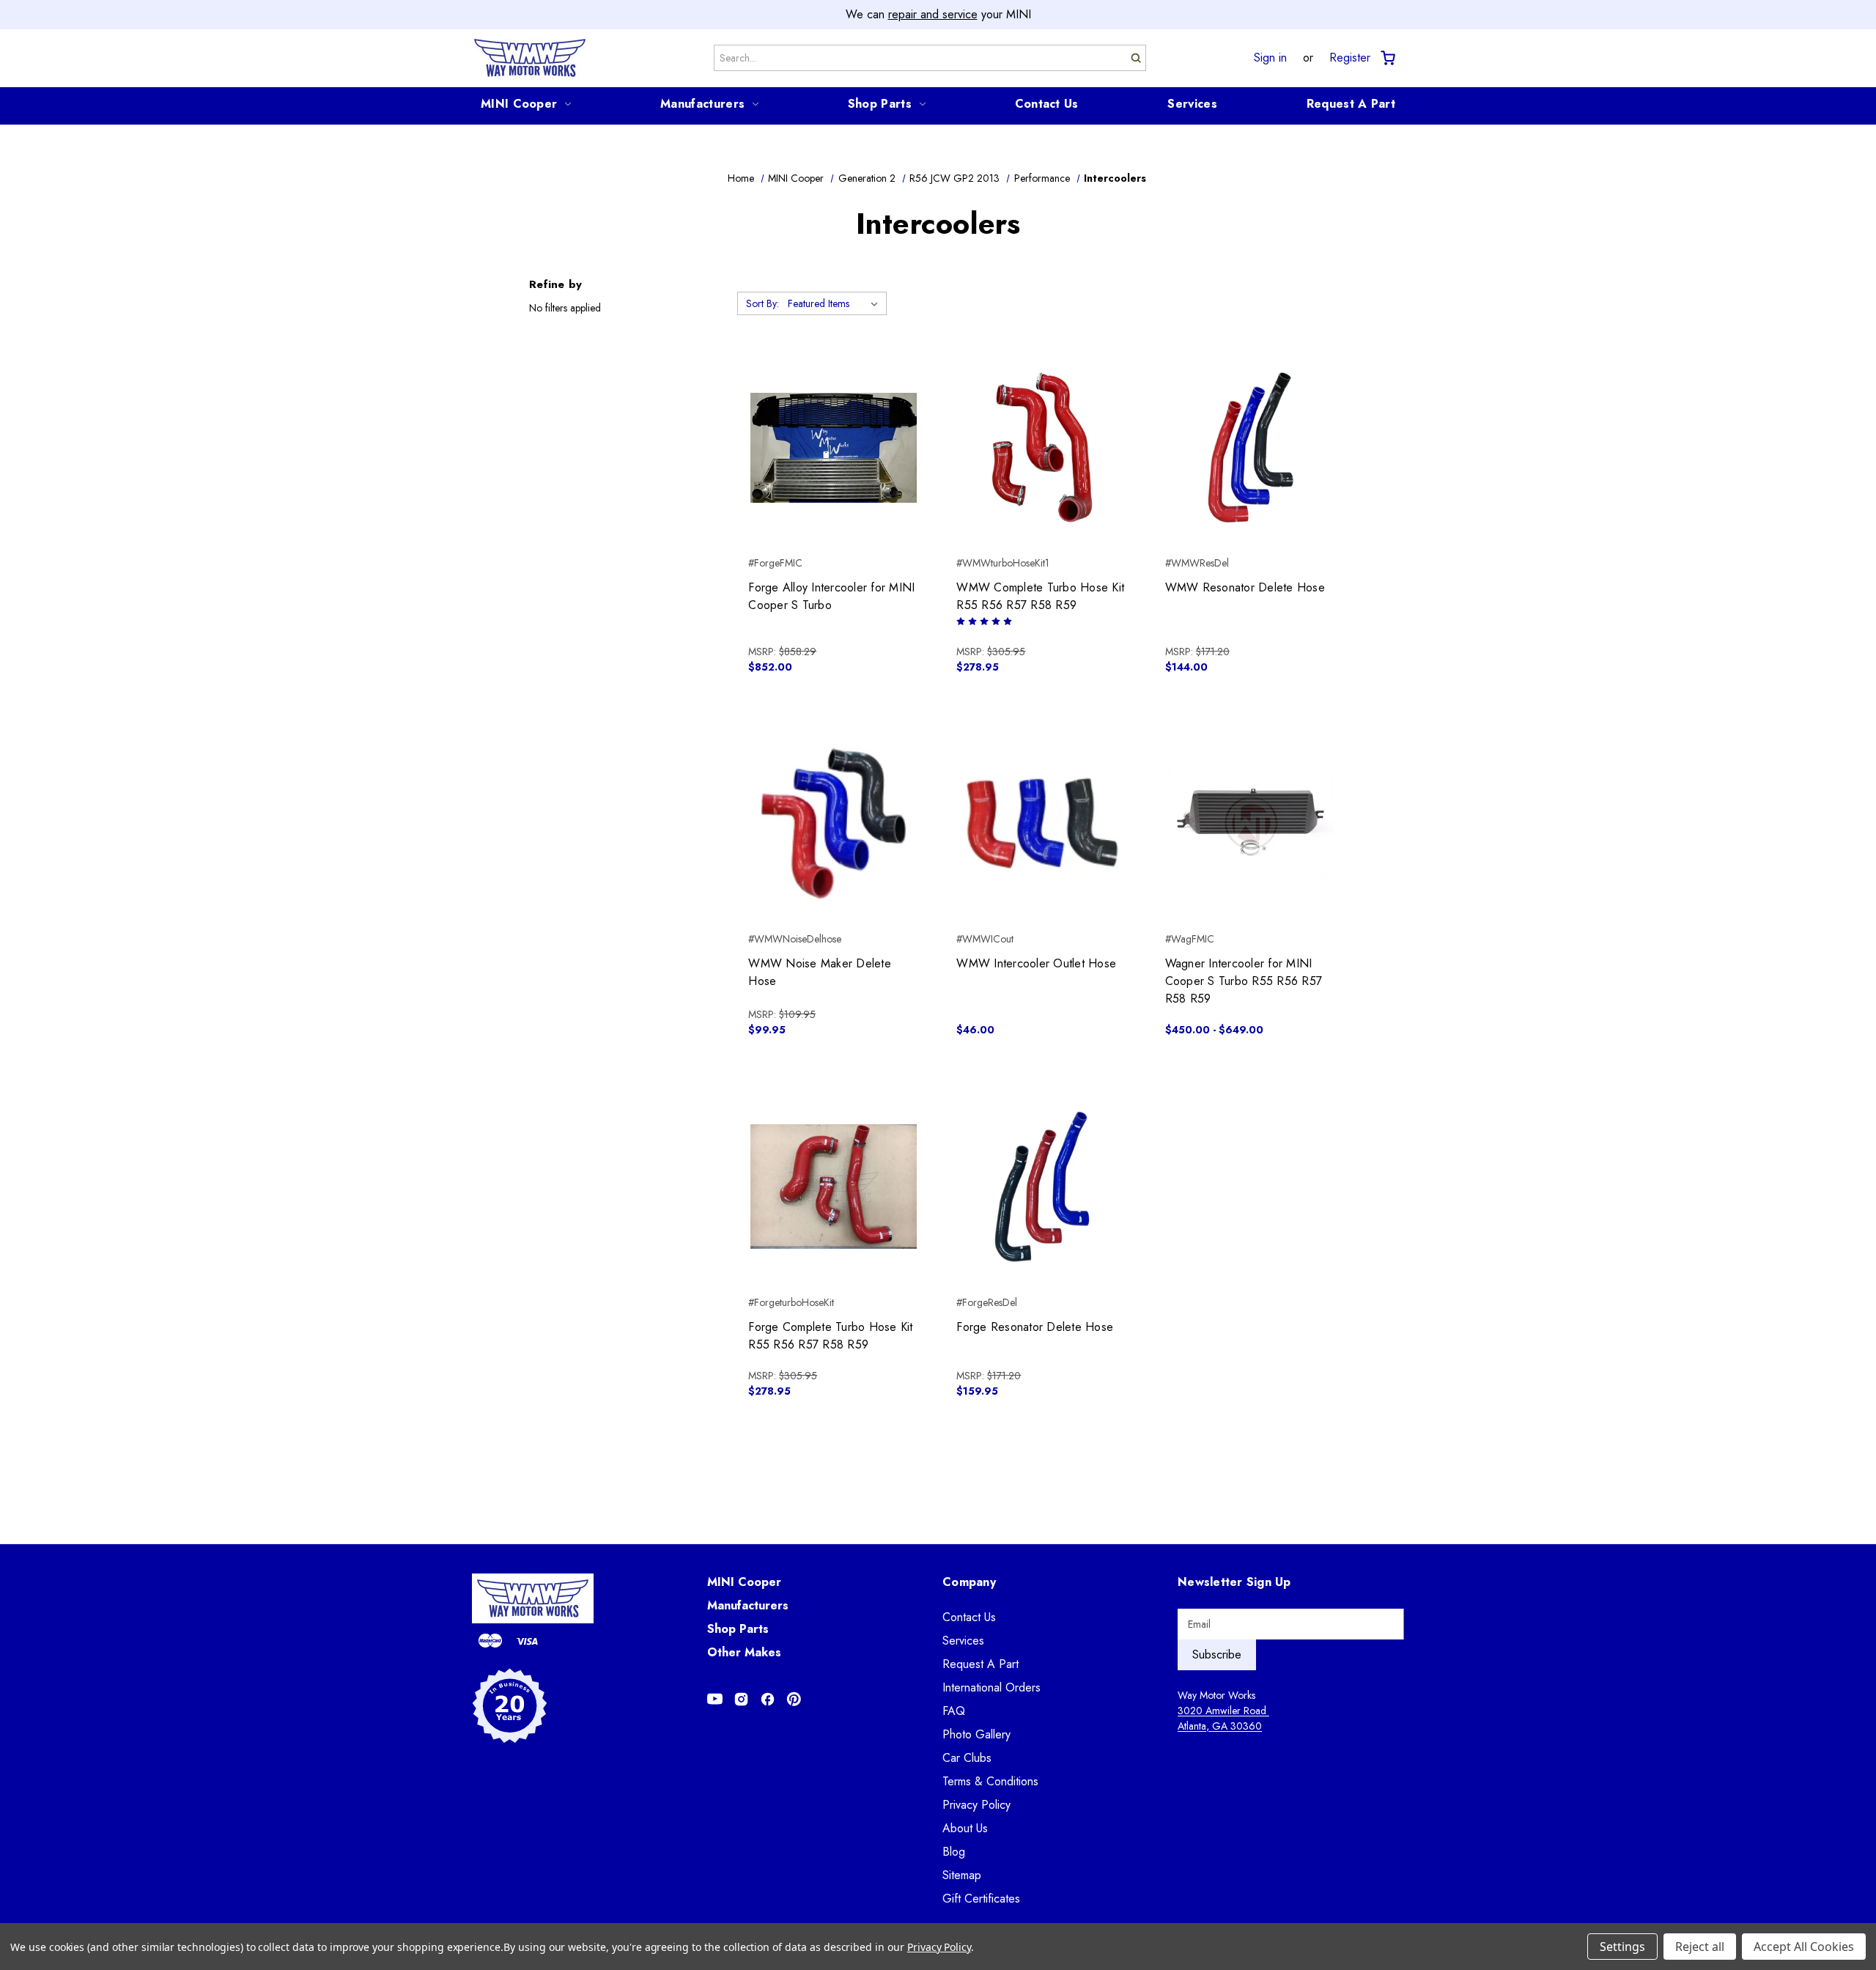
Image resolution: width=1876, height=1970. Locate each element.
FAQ (954, 1711)
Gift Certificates (981, 1899)
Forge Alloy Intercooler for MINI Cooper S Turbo (831, 596)
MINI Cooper (519, 104)
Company (969, 1582)
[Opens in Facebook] (768, 1699)
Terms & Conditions (990, 1781)
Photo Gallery (976, 1734)
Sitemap (962, 1875)
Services (1192, 104)
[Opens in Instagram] (741, 1699)
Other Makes (744, 1652)
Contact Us (1047, 104)
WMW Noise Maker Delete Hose (820, 972)
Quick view (834, 435)
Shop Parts (880, 104)
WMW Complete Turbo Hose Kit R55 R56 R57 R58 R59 (1040, 596)
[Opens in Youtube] (715, 1699)
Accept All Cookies (1804, 1947)
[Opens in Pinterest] (794, 1699)
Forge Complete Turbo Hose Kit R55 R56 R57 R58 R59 (830, 1336)
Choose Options (1042, 473)
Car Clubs (967, 1758)
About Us (965, 1828)
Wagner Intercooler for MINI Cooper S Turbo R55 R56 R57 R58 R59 (1244, 981)
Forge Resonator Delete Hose (1035, 1327)
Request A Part (1351, 104)
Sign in (1270, 58)
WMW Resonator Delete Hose (1245, 587)
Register (1350, 58)
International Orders (991, 1687)
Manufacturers (702, 104)
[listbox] (836, 303)
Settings (1622, 1947)
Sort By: (762, 303)
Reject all (1700, 1947)
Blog (954, 1852)
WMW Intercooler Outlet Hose (1036, 963)
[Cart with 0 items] (1387, 58)
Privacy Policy (976, 1805)
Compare (829, 461)
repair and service (933, 14)
